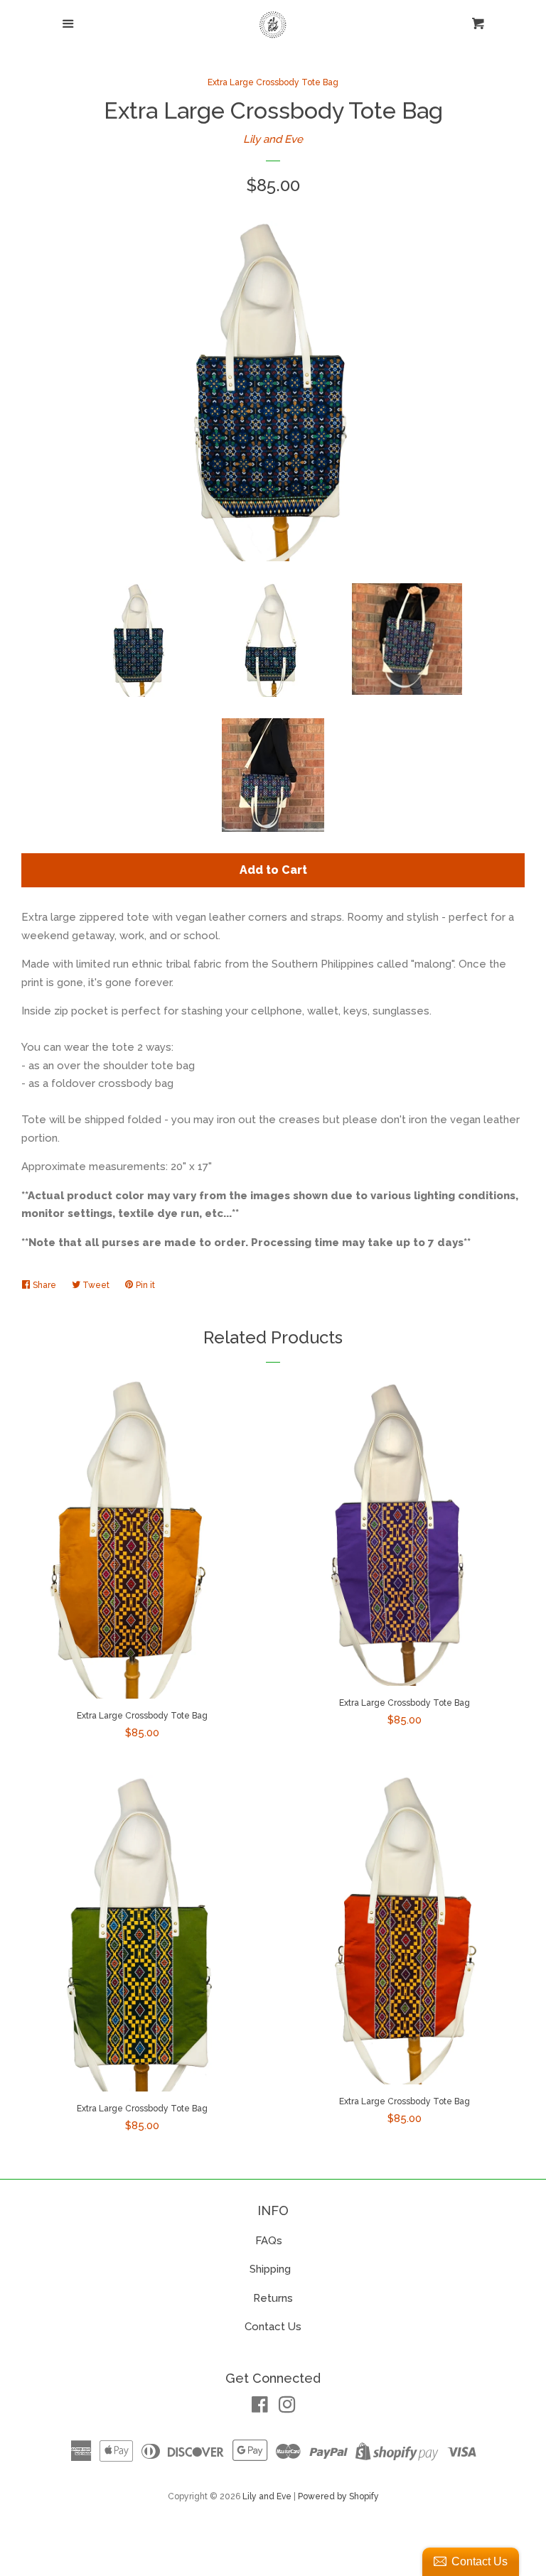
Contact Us (273, 2327)
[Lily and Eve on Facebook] (260, 2408)
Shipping (272, 2269)
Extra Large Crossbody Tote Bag (273, 82)
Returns (273, 2298)
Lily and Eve (273, 139)
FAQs (269, 2241)
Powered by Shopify (338, 2496)
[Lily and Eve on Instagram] (287, 2408)
